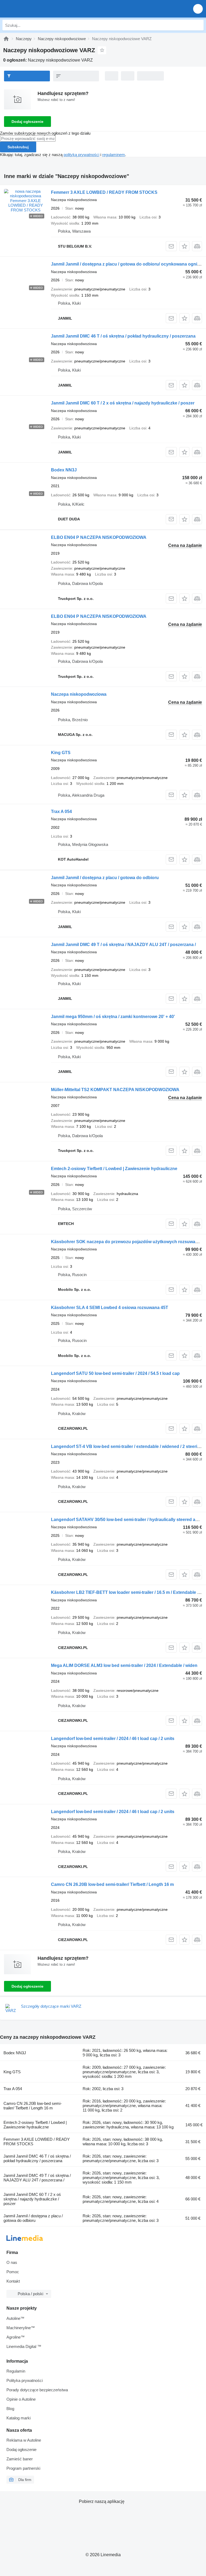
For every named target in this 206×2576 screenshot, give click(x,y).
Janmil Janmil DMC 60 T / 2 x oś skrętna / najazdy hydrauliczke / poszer (123, 403)
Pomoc (13, 2272)
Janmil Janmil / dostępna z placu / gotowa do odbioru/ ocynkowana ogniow (127, 264)
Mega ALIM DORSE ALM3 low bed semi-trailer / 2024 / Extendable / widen (124, 1665)
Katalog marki (19, 2418)
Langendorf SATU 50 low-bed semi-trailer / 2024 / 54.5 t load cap (115, 1373)
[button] (198, 9)
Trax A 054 (61, 812)
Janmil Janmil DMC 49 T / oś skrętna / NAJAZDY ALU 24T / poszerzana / (123, 945)
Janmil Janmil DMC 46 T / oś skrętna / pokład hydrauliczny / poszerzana (123, 336)
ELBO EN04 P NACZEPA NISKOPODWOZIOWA (99, 537)
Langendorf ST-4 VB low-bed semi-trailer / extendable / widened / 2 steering (127, 1446)
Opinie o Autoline (21, 2399)
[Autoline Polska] (35, 9)
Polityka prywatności (25, 2380)
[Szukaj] (198, 25)
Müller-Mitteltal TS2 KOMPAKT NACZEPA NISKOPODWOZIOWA (115, 1090)
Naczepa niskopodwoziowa (79, 694)
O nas (12, 2262)
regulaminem (114, 155)
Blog (10, 2409)
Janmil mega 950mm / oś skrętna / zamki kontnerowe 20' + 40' (113, 1017)
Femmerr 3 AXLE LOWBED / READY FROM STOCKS (104, 192)
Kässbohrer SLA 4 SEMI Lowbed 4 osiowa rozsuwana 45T (110, 1308)
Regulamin (16, 2371)
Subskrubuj (18, 147)
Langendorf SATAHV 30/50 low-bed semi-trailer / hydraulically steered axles (127, 1520)
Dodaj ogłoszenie (27, 122)
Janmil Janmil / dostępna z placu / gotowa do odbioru (105, 878)
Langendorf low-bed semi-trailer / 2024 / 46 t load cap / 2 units (113, 1739)
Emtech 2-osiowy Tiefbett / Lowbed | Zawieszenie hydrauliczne (114, 1169)
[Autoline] (6, 39)
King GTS (61, 753)
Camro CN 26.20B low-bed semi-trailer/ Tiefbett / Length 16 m (112, 1884)
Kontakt (13, 2281)
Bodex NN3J (64, 470)
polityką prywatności (81, 155)
